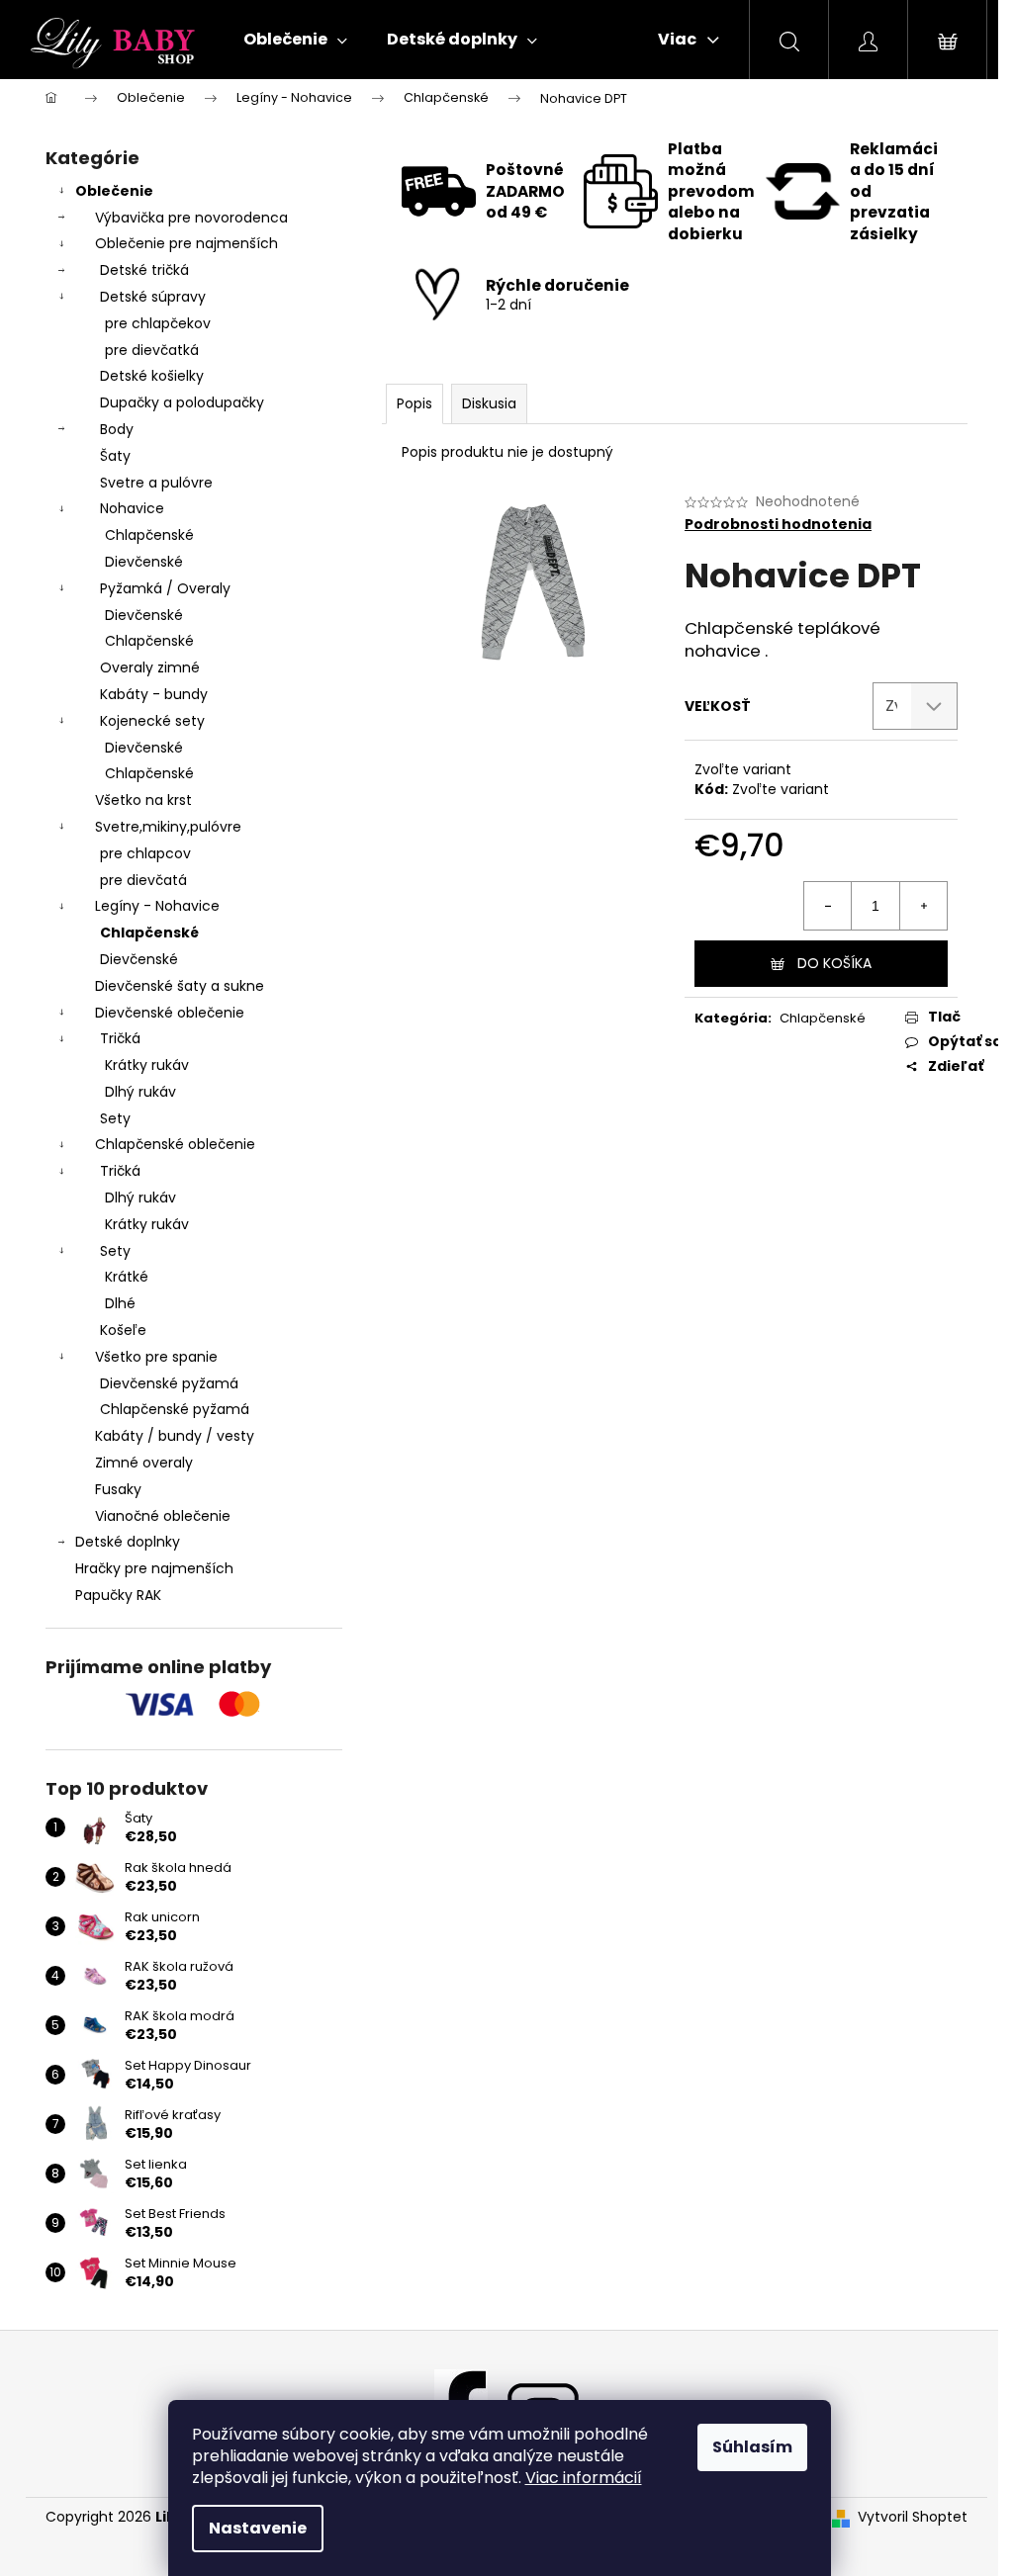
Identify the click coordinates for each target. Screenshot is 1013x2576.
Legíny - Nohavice (157, 906)
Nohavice (132, 508)
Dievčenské (144, 562)
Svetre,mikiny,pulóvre (168, 827)
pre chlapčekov (158, 323)
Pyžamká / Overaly (165, 588)
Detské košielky (152, 376)
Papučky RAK (118, 1595)
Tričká (120, 1038)
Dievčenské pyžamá (169, 1383)
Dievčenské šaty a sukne (180, 986)
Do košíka (834, 963)
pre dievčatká (152, 350)
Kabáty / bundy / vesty (175, 1436)
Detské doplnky (128, 1542)
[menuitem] (295, 40)
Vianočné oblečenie (163, 1516)
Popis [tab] (414, 403)
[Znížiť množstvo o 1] (828, 906)
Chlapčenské (149, 535)
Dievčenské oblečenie (170, 1013)
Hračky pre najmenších (154, 1568)
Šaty (115, 456)
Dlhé (120, 1303)
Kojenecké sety (152, 721)
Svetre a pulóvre (156, 483)
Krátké (127, 1277)
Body (117, 429)
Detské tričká (144, 270)
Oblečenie (114, 191)
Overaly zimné (150, 667)
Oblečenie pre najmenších (186, 243)
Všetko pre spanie (156, 1357)
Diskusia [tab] (489, 403)
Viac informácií (584, 2478)
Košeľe (123, 1330)
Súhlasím (752, 2447)
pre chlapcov (145, 853)
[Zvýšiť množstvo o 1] (923, 906)
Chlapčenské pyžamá (175, 1409)
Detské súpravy (153, 297)
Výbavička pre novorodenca (191, 218)
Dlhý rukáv (140, 1092)
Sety (115, 1118)
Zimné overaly (144, 1463)
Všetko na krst (143, 800)
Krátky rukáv (147, 1065)
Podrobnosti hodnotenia (778, 525)
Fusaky (118, 1489)
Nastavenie (258, 2528)
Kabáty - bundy (154, 694)
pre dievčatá (143, 880)
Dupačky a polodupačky (182, 402)
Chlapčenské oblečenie (175, 1144)
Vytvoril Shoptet (913, 2517)
